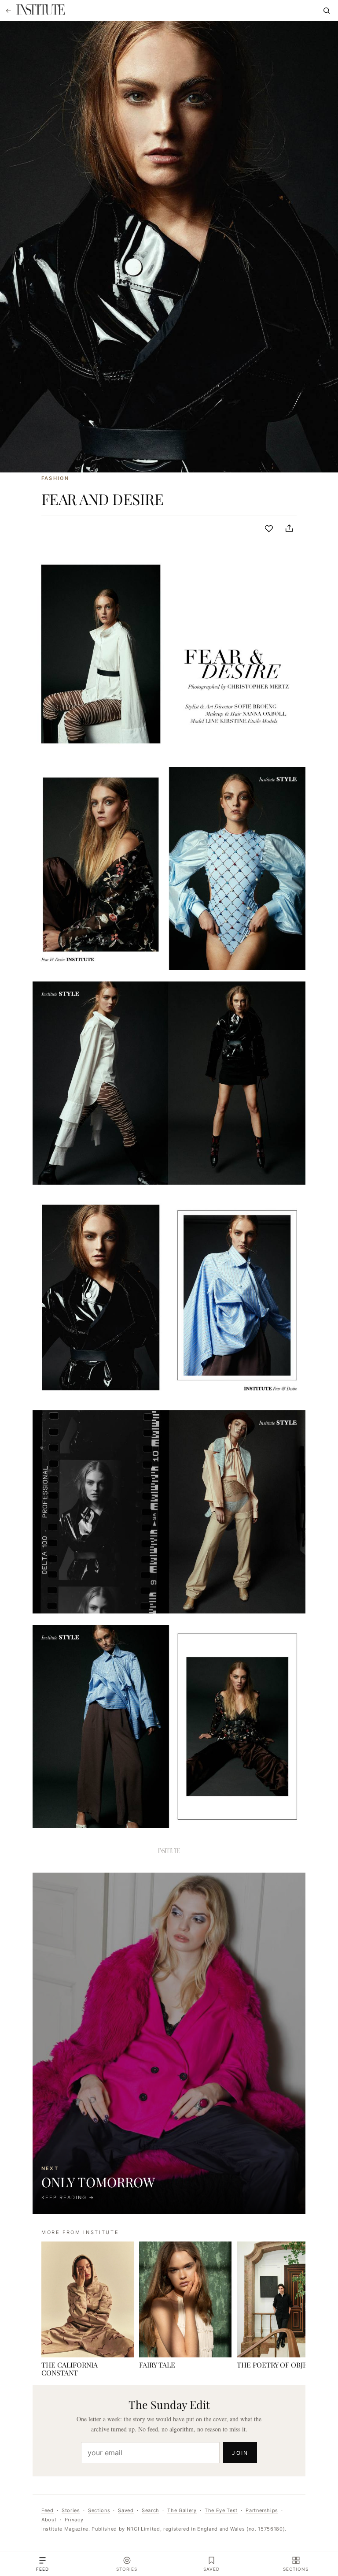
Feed (48, 2510)
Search (151, 2510)
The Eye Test (221, 2510)
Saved (126, 2510)
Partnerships (262, 2510)
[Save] (269, 528)
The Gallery (182, 2510)
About (49, 2520)
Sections (99, 2510)
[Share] (289, 528)
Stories (71, 2510)
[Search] (327, 11)
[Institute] (40, 11)
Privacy (74, 2520)
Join (240, 2453)
